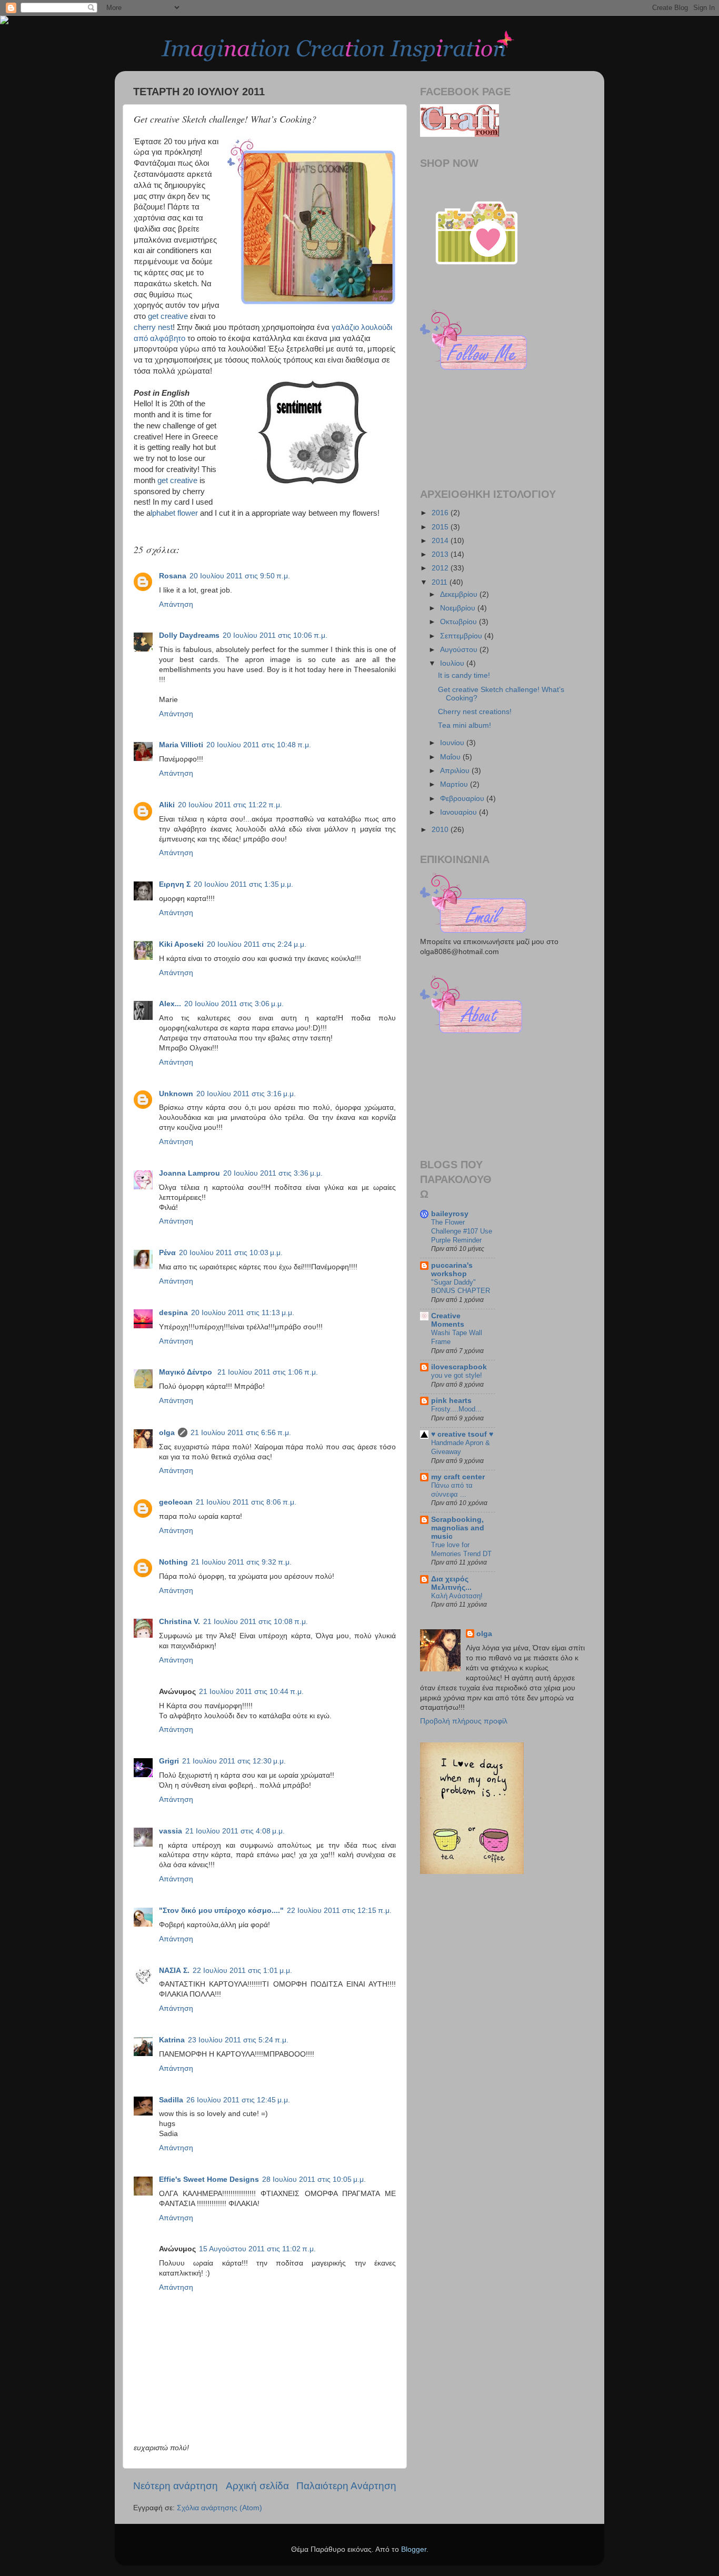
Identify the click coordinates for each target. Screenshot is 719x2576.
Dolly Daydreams (189, 635)
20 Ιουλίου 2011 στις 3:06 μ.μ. (234, 1004)
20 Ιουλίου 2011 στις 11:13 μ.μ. (243, 1313)
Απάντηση (176, 604)
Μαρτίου (455, 784)
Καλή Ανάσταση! (457, 1596)
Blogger (414, 2549)
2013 (441, 554)
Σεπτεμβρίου (462, 636)
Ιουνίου (453, 743)
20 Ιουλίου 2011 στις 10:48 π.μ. (259, 745)
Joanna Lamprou (189, 1173)
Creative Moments (448, 1320)
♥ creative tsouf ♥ (462, 1434)
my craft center (458, 1477)
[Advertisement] (467, 1094)
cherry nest (153, 327)
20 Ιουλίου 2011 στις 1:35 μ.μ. (243, 884)
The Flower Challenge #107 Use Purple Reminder (462, 1231)
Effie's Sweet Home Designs (209, 2179)
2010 (441, 830)
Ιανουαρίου (460, 812)
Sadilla (171, 2100)
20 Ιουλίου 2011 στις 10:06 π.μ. (275, 635)
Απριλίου (456, 771)
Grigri (169, 1761)
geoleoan (176, 1502)
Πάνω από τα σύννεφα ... (452, 1490)
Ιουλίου (453, 663)
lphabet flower (174, 513)
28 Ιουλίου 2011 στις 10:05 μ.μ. (314, 2179)
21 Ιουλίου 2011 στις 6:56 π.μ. (241, 1433)
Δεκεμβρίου (460, 594)
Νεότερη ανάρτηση (176, 2486)
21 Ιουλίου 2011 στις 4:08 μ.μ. (235, 1831)
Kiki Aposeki (181, 944)
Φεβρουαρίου (463, 799)
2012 (441, 568)
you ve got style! (457, 1375)
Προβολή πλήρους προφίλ (464, 1721)
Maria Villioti (181, 745)
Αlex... (170, 1004)
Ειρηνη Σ (175, 884)
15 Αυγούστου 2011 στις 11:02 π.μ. (257, 2249)
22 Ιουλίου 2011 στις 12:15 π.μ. (339, 1911)
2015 (441, 527)
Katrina (172, 2040)
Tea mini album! (465, 725)
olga (167, 1433)
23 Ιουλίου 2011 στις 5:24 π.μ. (238, 2040)
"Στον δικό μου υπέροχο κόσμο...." (221, 1911)
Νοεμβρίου (459, 608)
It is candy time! (464, 675)
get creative (168, 316)
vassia (171, 1831)
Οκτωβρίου (460, 622)
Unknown (176, 1094)
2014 (441, 541)
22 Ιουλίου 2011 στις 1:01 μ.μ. (242, 1971)
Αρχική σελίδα (257, 2486)
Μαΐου (451, 757)
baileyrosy (450, 1214)
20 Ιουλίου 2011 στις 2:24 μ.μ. (257, 944)
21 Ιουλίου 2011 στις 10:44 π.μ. (251, 1692)
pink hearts (451, 1401)
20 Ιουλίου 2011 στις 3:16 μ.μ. (246, 1094)
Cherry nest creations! (475, 712)
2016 (441, 513)
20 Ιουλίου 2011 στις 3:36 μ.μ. (273, 1173)
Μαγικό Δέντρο (187, 1372)
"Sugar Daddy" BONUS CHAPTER (461, 1287)
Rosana (173, 576)
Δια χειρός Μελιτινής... (451, 1583)
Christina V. (179, 1622)
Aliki (167, 805)
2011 (441, 582)
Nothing (173, 1562)
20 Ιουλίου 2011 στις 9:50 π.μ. (240, 576)
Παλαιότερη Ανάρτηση (346, 2486)
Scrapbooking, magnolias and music (458, 1528)
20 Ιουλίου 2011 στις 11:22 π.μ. (230, 805)
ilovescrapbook (459, 1367)
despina (173, 1313)
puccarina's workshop (452, 1270)
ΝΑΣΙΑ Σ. (174, 1971)
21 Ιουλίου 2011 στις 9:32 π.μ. (241, 1562)
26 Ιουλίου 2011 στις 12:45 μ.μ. (238, 2100)
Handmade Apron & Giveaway (461, 1447)
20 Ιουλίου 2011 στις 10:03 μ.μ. (231, 1253)
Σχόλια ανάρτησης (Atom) (219, 2508)
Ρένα (167, 1253)
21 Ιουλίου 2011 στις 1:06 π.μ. (268, 1372)
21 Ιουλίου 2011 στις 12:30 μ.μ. (234, 1761)
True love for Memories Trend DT (461, 1549)
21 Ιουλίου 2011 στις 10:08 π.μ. (256, 1622)
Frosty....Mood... (456, 1409)
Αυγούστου (460, 650)
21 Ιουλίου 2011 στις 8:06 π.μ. (246, 1502)
